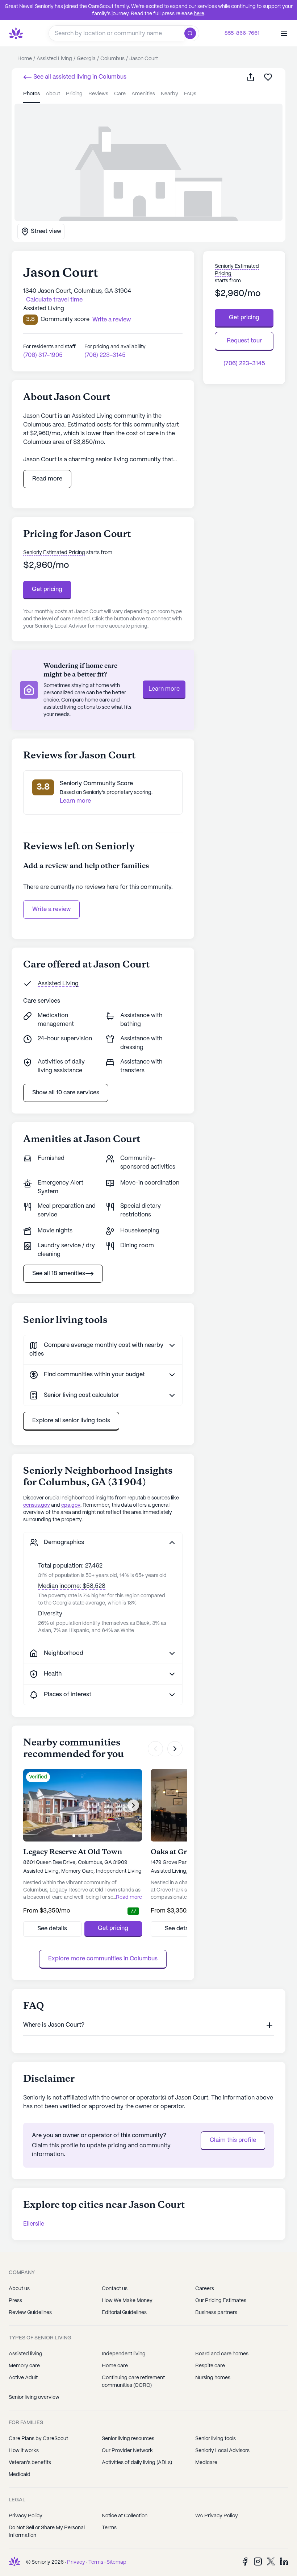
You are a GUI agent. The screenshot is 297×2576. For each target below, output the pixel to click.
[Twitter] (271, 2561)
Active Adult (23, 2378)
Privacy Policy (26, 2516)
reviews (98, 94)
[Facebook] (245, 2561)
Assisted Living (58, 984)
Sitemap (116, 2562)
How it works (24, 2451)
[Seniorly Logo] (16, 33)
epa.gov (71, 1505)
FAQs (190, 94)
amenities (143, 94)
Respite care (210, 2366)
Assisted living (26, 2354)
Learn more (164, 689)
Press (15, 2301)
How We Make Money (127, 2301)
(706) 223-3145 (105, 355)
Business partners (216, 2313)
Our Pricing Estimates (221, 2301)
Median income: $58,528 (72, 1586)
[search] (192, 33)
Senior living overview (34, 2397)
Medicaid (20, 2475)
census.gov (37, 1505)
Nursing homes (213, 2378)
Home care (115, 2366)
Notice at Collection (125, 2516)
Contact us (115, 2289)
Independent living (124, 2354)
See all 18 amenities (59, 1274)
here (199, 14)
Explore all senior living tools (71, 1421)
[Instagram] (258, 2561)
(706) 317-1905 (43, 355)
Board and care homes (222, 2354)
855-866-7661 (242, 33)
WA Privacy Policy (217, 2516)
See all (79, 77)
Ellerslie (34, 2224)
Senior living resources (128, 2439)
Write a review (51, 909)
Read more (47, 479)
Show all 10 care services (66, 1093)
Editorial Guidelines (124, 2313)
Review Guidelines (30, 2313)
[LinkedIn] (284, 2561)
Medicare (206, 2463)
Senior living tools (216, 2439)
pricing (74, 94)
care (120, 94)
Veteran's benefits (30, 2463)
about (53, 94)
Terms (109, 2528)
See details (52, 1929)
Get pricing (47, 589)
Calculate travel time (54, 300)
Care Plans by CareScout (38, 2439)
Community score (65, 319)
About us (19, 2289)
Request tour (244, 341)
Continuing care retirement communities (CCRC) (133, 2382)
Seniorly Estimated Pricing (54, 553)
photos (32, 94)
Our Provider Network (127, 2451)
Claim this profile (233, 2140)
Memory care (24, 2366)
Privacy (76, 2562)
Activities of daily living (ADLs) (137, 2463)
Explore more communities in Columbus (103, 1959)
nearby (170, 94)
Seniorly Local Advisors (222, 2451)
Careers (205, 2289)
